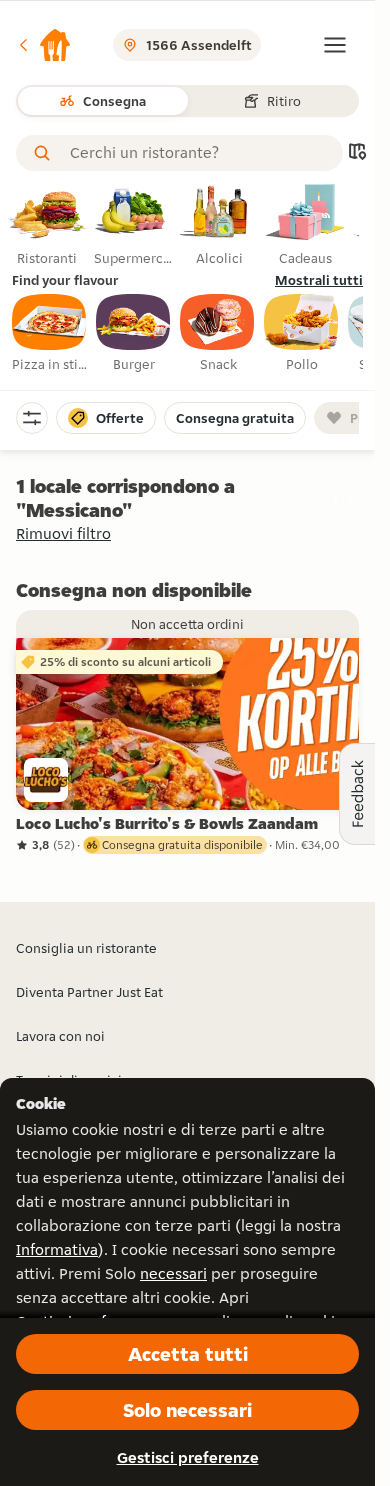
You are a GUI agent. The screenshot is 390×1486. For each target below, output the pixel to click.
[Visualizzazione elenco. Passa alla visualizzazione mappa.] (357, 153)
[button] (44, 45)
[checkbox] (50, 334)
